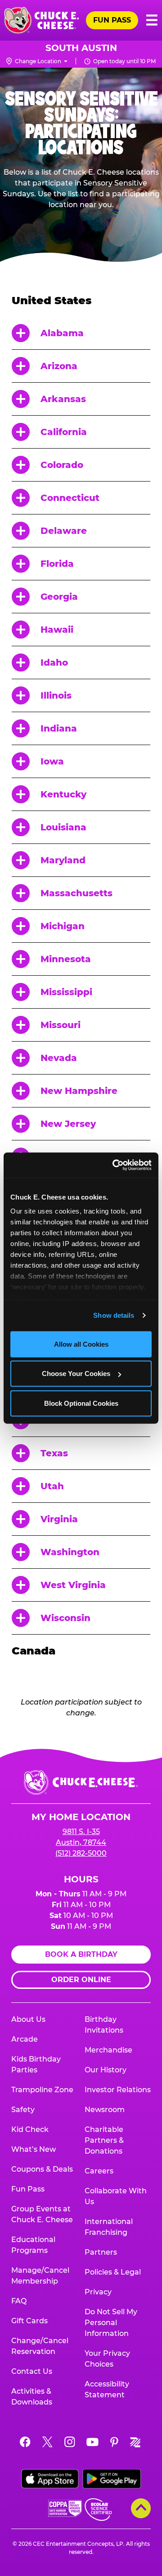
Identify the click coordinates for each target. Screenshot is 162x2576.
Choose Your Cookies (76, 1374)
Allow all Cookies (81, 1344)
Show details (114, 1315)
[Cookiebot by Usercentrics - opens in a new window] (114, 1165)
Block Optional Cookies (81, 1403)
